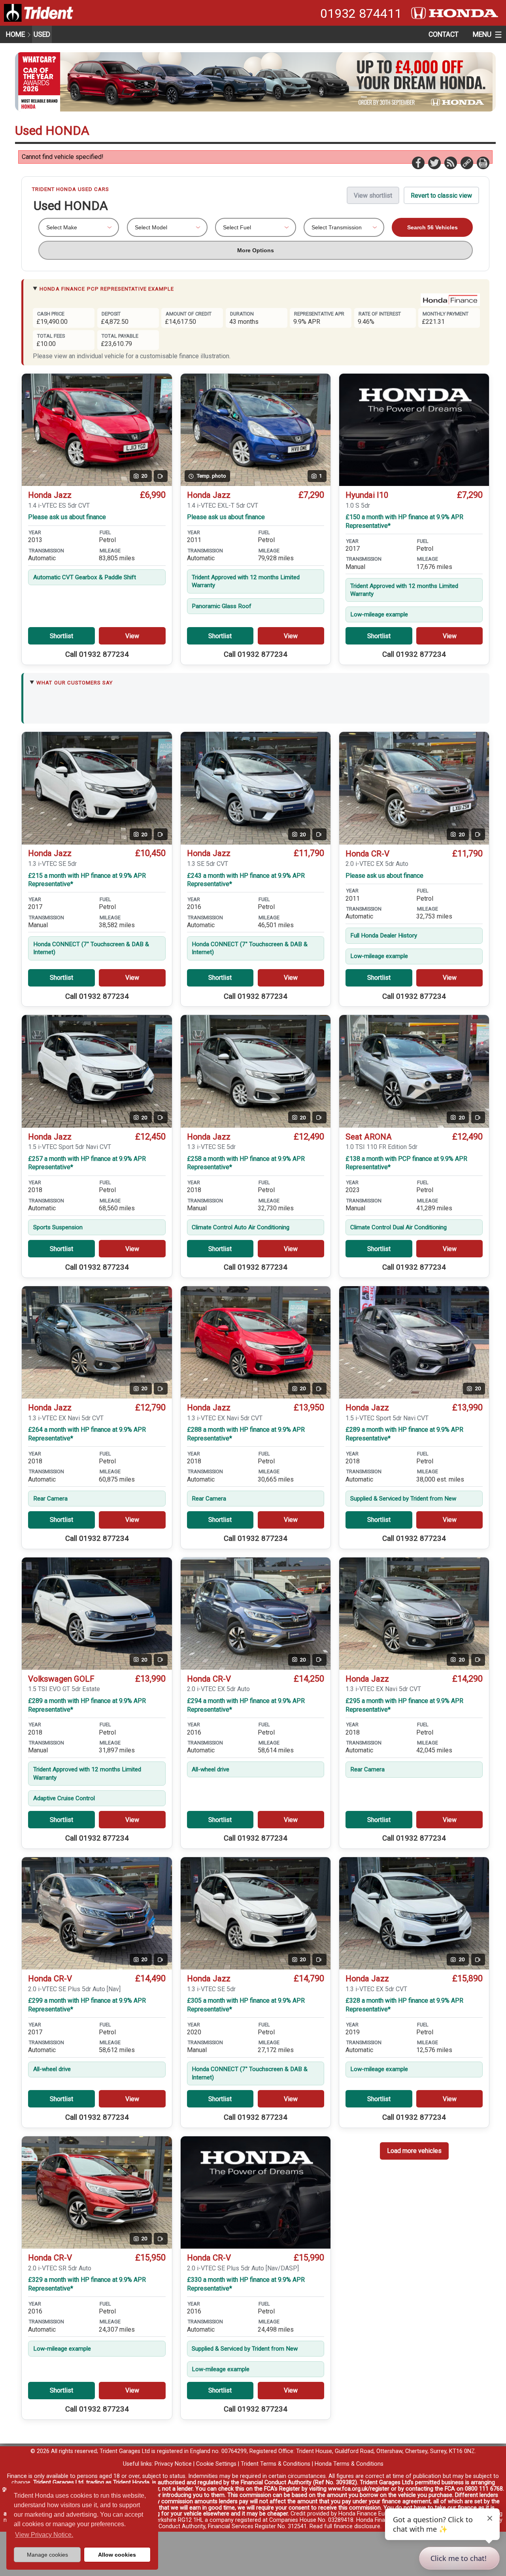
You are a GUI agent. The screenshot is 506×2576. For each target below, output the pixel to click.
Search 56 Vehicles (432, 227)
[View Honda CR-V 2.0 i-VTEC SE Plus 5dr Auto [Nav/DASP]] (256, 2192)
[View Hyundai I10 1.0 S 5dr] (414, 430)
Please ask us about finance (67, 517)
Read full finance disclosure (345, 2526)
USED (42, 34)
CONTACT (444, 34)
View (132, 636)
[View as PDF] (483, 163)
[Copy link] (466, 163)
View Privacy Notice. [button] (44, 2535)
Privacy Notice (173, 2464)
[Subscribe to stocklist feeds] (450, 163)
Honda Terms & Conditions (349, 2464)
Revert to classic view (441, 196)
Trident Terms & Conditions (276, 2464)
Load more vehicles (414, 2151)
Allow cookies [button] (117, 2555)
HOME (15, 34)
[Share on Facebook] (418, 163)
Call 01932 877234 (97, 654)
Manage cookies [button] (47, 2555)
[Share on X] (434, 163)
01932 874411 (361, 13)
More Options (256, 250)
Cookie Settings (216, 2464)
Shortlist (61, 636)
